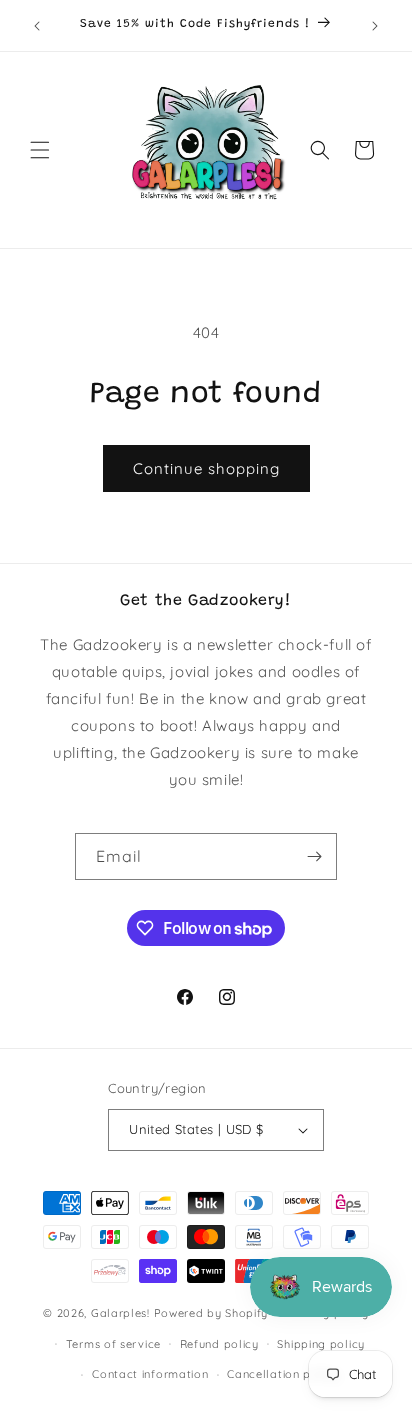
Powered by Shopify (211, 1313)
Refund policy (219, 1344)
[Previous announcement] (37, 26)
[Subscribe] (314, 856)
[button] (40, 150)
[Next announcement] (375, 26)
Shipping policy (321, 1344)
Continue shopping (206, 468)
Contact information (150, 1374)
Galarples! (120, 1313)
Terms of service (113, 1344)
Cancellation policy (282, 1374)
